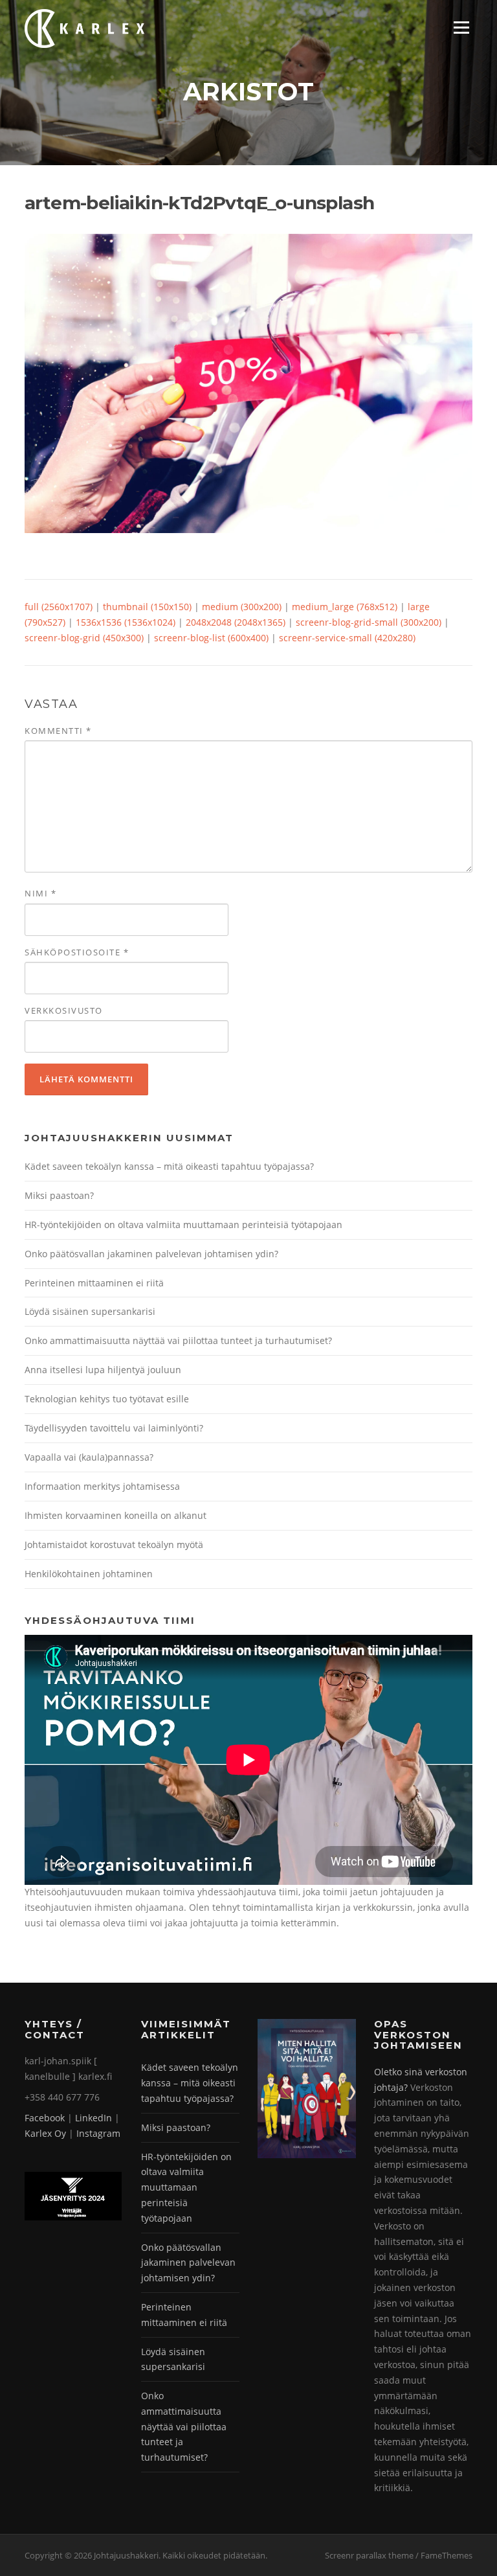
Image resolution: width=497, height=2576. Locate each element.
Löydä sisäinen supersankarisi (90, 1311)
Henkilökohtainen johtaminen (89, 1574)
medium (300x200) (242, 607)
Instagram (98, 2133)
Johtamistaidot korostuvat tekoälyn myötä (114, 1544)
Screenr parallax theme (369, 2555)
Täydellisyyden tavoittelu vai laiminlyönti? (114, 1428)
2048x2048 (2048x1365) (236, 622)
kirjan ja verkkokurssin (364, 1907)
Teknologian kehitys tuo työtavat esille (107, 1399)
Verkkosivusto (64, 1010)
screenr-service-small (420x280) (347, 638)
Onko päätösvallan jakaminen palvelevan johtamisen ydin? (151, 1254)
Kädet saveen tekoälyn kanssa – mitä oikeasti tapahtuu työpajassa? (169, 1166)
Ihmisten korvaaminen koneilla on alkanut (116, 1515)
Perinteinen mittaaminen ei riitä (94, 1283)
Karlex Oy (45, 2133)
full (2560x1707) (59, 607)
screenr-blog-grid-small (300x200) (369, 622)
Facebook (45, 2118)
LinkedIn (94, 2118)
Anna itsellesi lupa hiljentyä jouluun (103, 1370)
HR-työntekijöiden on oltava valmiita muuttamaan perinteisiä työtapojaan (183, 1225)
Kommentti (58, 731)
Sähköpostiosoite (77, 952)
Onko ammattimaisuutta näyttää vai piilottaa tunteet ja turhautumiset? (178, 1340)
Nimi (40, 893)
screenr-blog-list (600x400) (211, 638)
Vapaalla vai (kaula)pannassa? (89, 1457)
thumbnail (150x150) (147, 607)
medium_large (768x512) (345, 607)
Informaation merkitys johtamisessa (102, 1486)
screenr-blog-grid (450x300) (84, 638)
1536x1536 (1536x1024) (126, 622)
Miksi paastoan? (59, 1195)
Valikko (461, 28)
